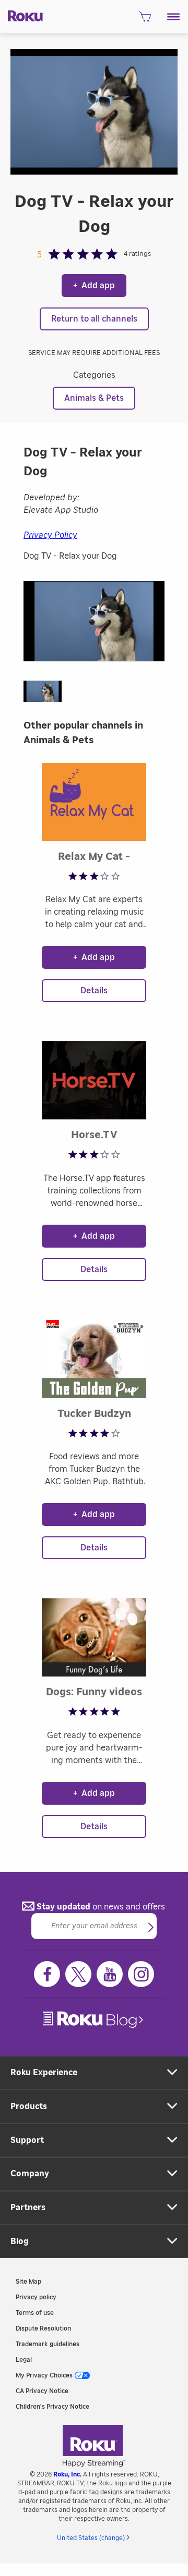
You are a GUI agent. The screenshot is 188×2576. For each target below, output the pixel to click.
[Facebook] (47, 1974)
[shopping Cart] (145, 20)
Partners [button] (28, 2208)
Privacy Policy (50, 535)
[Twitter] (78, 1974)
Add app (94, 286)
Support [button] (27, 2140)
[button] (174, 17)
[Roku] (22, 15)
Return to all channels (94, 319)
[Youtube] (110, 1974)
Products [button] (29, 2106)
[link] (94, 2020)
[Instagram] (141, 1974)
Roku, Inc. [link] (67, 2474)
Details (94, 991)
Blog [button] (20, 2241)
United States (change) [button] (91, 2538)
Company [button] (30, 2174)
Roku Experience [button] (44, 2073)
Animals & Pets (94, 398)
